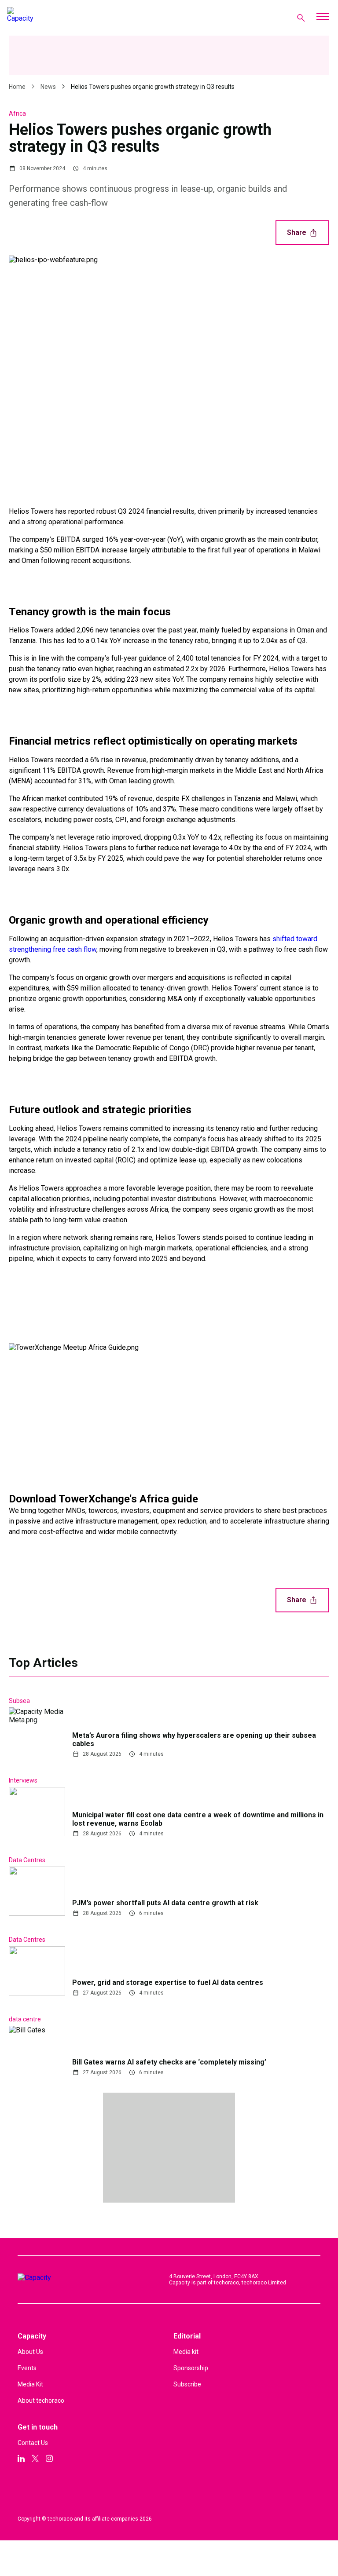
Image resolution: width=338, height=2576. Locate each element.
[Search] (301, 18)
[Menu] (322, 18)
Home (17, 87)
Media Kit (30, 2384)
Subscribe (187, 2384)
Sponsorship (191, 2368)
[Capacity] (42, 18)
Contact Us (33, 2443)
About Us (30, 2352)
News (48, 87)
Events (27, 2368)
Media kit (186, 2352)
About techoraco (41, 2401)
